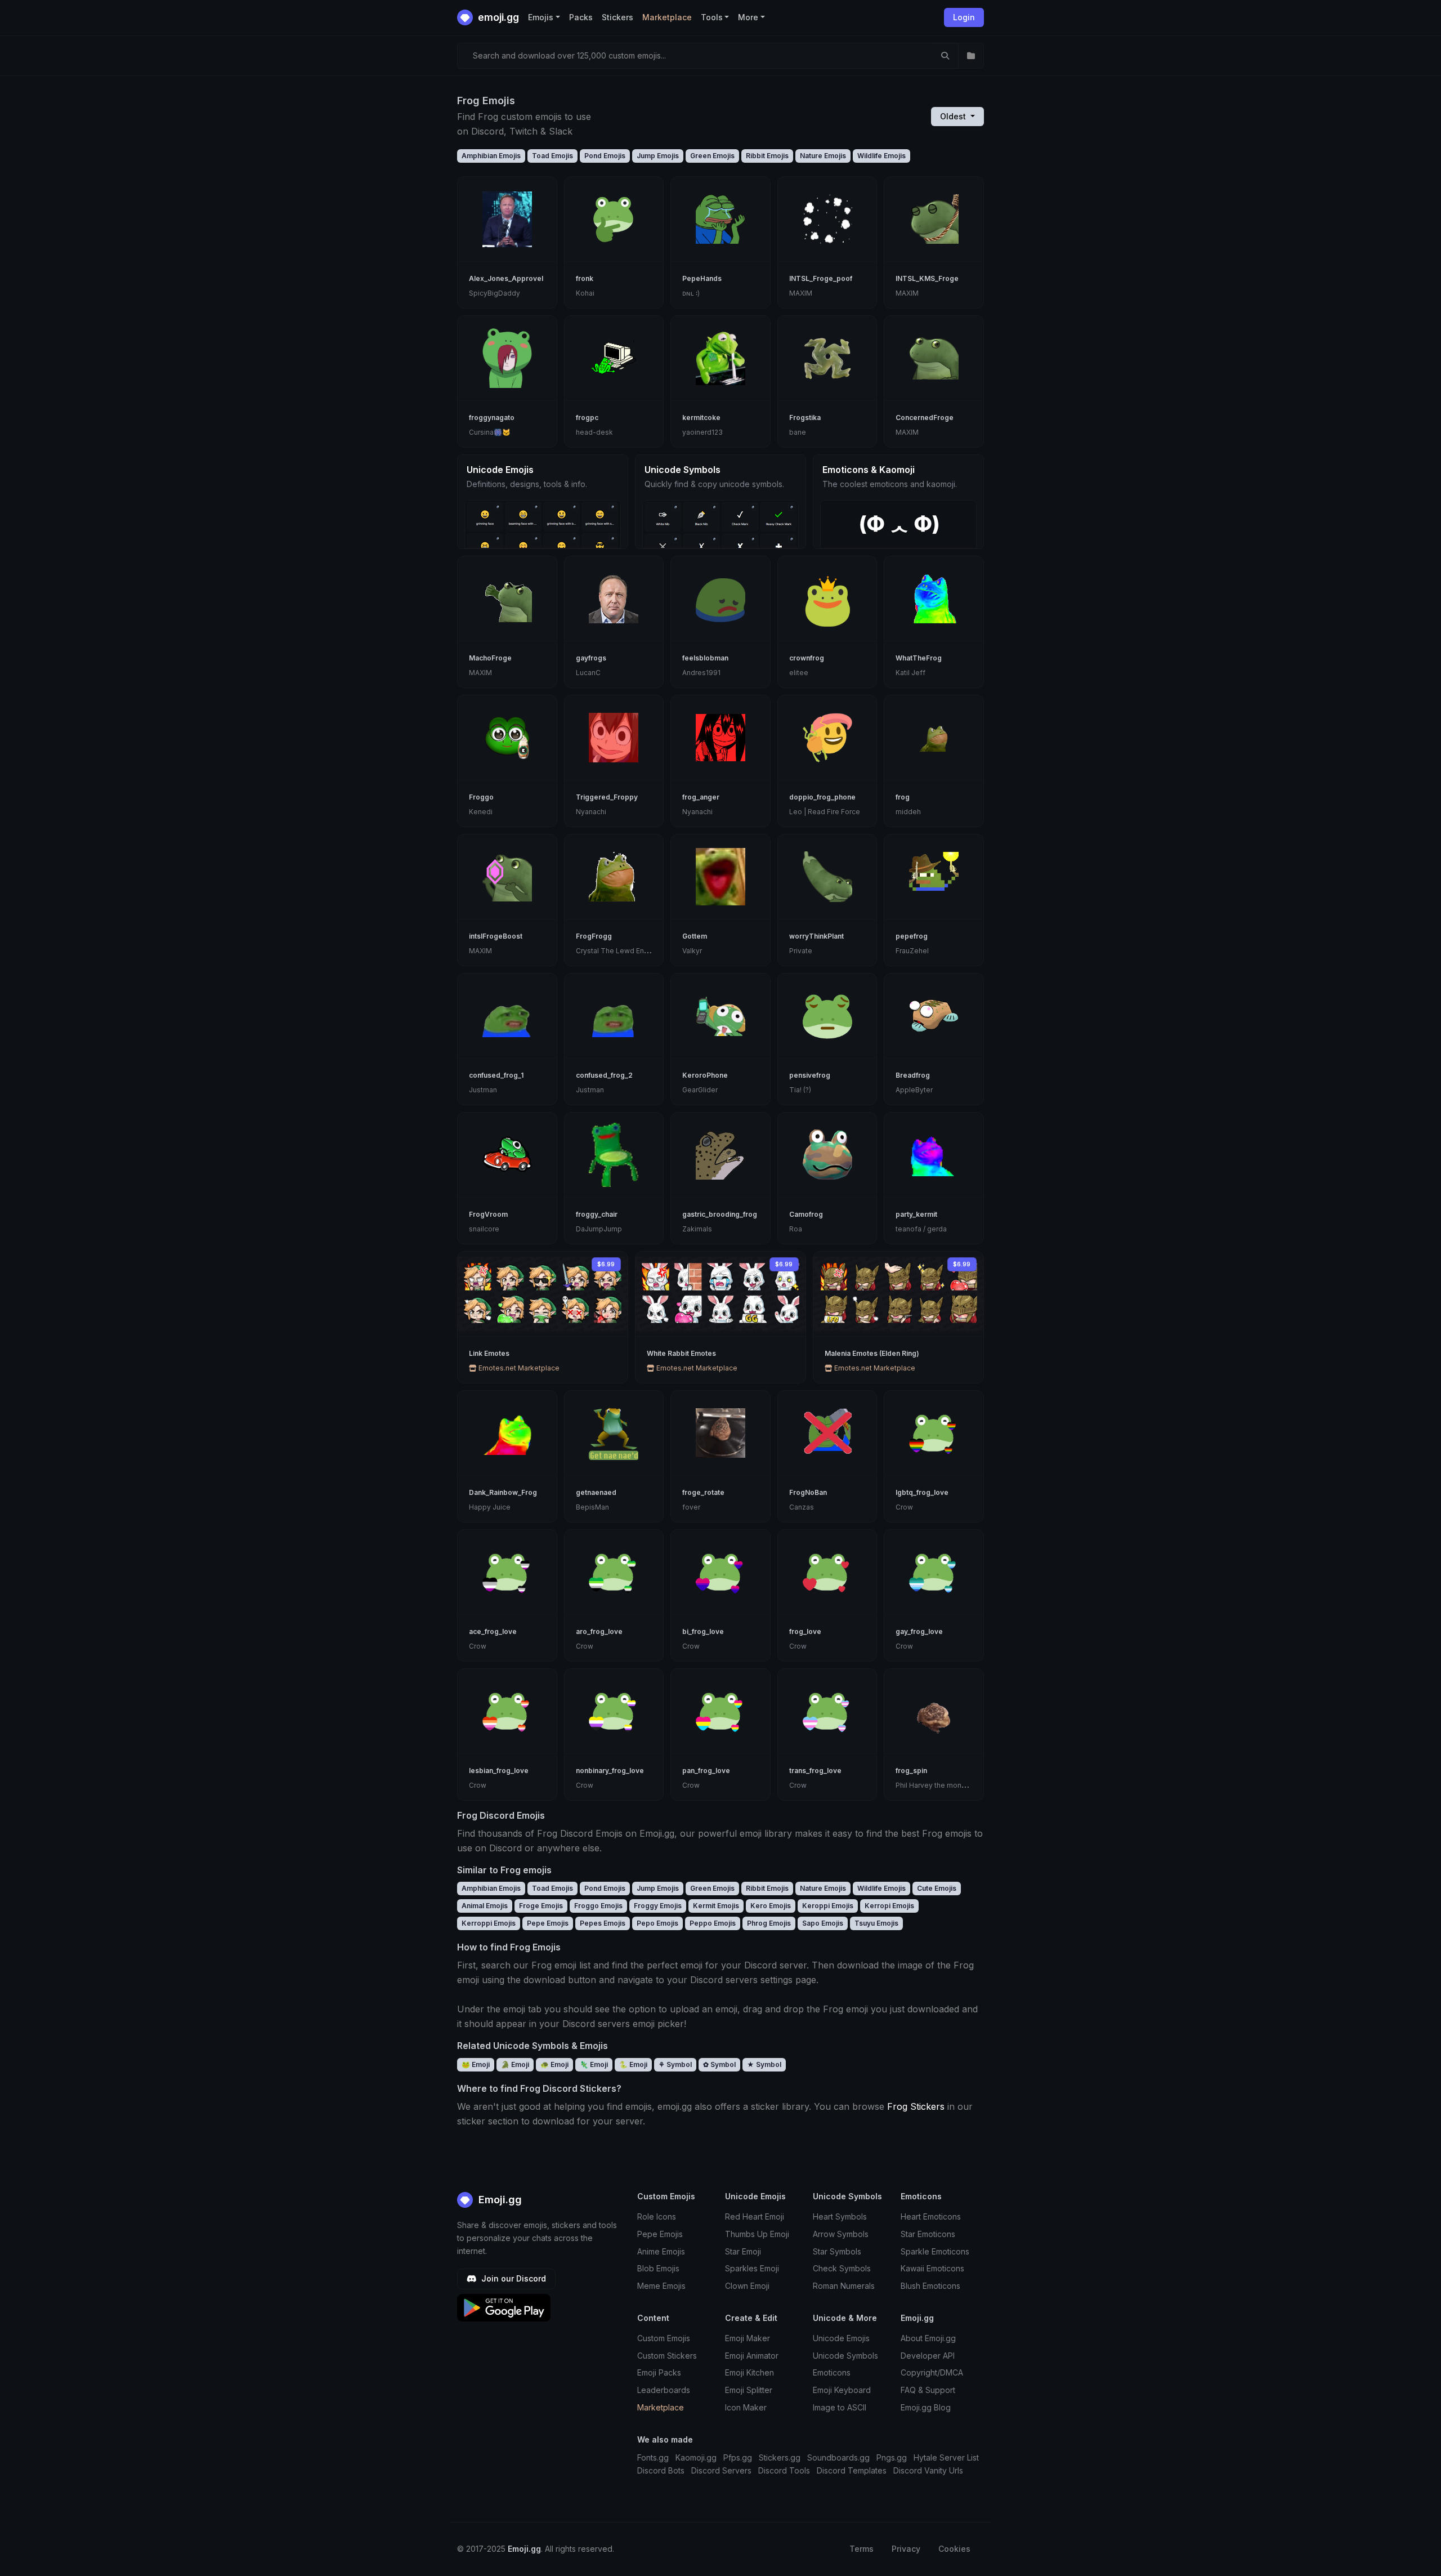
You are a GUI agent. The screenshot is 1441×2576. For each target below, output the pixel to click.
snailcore (484, 1229)
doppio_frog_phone (822, 797)
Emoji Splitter (749, 2390)
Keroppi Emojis (828, 1906)
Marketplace (667, 17)
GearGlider (700, 1090)
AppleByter (914, 1090)
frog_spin (911, 1771)
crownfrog (807, 658)
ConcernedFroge (925, 418)
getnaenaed (596, 1492)
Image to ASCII (840, 2407)
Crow (904, 1507)
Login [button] (964, 17)
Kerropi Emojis (889, 1906)
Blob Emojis (658, 2268)
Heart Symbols (840, 2216)
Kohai (585, 293)
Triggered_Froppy (607, 797)
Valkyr (692, 951)
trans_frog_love (815, 1771)
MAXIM (801, 293)
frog (903, 797)
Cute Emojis (937, 1888)
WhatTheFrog (919, 658)
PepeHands (702, 278)
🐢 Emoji (554, 2064)
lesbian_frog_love (499, 1771)
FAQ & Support (928, 2390)
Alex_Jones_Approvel (506, 278)
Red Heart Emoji (755, 2216)
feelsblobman (705, 658)
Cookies (954, 2549)
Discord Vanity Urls (928, 2470)
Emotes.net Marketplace (518, 1368)
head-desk (594, 432)
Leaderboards (664, 2390)
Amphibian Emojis (491, 156)
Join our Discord (513, 2278)
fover (691, 1507)
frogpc (587, 418)
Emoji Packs (659, 2372)
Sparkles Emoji (752, 2268)
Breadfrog (913, 1075)
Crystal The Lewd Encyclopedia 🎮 (634, 951)
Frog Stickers (916, 2106)
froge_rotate (703, 1492)
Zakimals (697, 1229)
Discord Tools (784, 2470)
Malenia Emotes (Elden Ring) (872, 1353)
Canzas (802, 1507)
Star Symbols (837, 2251)
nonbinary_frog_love (610, 1771)
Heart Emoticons (931, 2216)
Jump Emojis (658, 156)
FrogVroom (488, 1214)
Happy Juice (490, 1507)
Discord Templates (852, 2470)
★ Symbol (764, 2064)
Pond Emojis (605, 156)
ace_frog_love (493, 1631)
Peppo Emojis (713, 1923)
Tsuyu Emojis (876, 1923)
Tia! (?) (800, 1090)
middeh (908, 812)
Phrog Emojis (769, 1923)
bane (798, 432)
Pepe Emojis (548, 1923)
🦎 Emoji (594, 2064)
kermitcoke (701, 418)
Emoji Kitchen (749, 2372)
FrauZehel (912, 951)
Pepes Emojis (603, 1923)
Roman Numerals (844, 2286)
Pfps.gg (738, 2457)
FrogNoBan (808, 1492)
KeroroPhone (705, 1075)
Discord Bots (661, 2470)
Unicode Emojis (841, 2338)
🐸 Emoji (476, 2064)
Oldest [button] (954, 116)
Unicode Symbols (845, 2356)
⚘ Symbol (675, 2064)
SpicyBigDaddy (494, 293)
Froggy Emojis (658, 1906)
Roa (796, 1229)
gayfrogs (591, 658)
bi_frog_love (703, 1631)
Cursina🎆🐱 (490, 432)
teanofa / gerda (921, 1229)
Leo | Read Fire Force (825, 812)
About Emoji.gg (928, 2338)
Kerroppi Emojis (489, 1923)
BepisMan (592, 1507)
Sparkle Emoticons (935, 2251)
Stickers (617, 17)
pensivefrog (810, 1075)
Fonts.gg (653, 2457)
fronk (585, 278)
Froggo (481, 797)
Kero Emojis (771, 1906)
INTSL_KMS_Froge (927, 278)
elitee (799, 673)
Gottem (695, 936)
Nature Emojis (823, 156)
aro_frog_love (599, 1631)
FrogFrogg (594, 936)
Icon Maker (746, 2407)
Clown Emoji (747, 2286)
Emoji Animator (752, 2356)
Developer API (928, 2356)
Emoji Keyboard (842, 2390)
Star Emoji (743, 2251)
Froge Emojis (541, 1906)
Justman (483, 1090)
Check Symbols (842, 2268)
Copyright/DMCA (932, 2372)
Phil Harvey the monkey (935, 1785)
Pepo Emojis (657, 1923)
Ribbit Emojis (767, 156)
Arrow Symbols (841, 2234)
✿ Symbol (719, 2064)
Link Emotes (489, 1353)
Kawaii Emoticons (932, 2268)
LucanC (588, 673)
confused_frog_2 (604, 1075)
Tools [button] (712, 17)
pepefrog (912, 936)
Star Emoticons (928, 2234)
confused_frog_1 (496, 1075)
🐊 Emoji (515, 2064)
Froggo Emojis (598, 1906)
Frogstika (805, 418)
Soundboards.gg (838, 2457)
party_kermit (916, 1214)
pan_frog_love (706, 1771)
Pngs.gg (892, 2457)
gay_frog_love (919, 1631)
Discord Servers (721, 2470)
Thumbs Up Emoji (757, 2234)
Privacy (906, 2549)
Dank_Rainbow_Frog (503, 1492)
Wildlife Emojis (881, 156)
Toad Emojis (552, 156)
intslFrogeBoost (496, 936)
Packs (581, 17)
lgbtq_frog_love (922, 1492)
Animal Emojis (485, 1906)
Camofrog (806, 1214)
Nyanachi (591, 812)
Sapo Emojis (823, 1923)
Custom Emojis (664, 2338)
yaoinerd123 (702, 432)
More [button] (748, 17)
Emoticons (832, 2372)
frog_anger (701, 797)
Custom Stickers (667, 2356)
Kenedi (481, 812)
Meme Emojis (661, 2286)
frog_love (805, 1631)
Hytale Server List (946, 2457)
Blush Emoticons (930, 2286)
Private (801, 951)
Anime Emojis (661, 2251)
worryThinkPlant (816, 936)
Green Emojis (712, 156)
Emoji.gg (499, 2200)
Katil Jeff (910, 673)
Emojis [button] (541, 17)
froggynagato (492, 418)
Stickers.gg (780, 2457)
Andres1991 (701, 673)
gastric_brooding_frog (720, 1214)
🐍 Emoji (633, 2064)
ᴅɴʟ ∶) (691, 293)
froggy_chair (597, 1214)
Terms (862, 2549)
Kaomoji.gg (696, 2457)
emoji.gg (497, 17)
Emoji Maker (748, 2338)
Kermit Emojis (716, 1906)
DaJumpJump (599, 1229)
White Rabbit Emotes (681, 1353)
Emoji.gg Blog (926, 2407)
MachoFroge (490, 658)
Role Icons (657, 2216)
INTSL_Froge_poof (821, 278)
